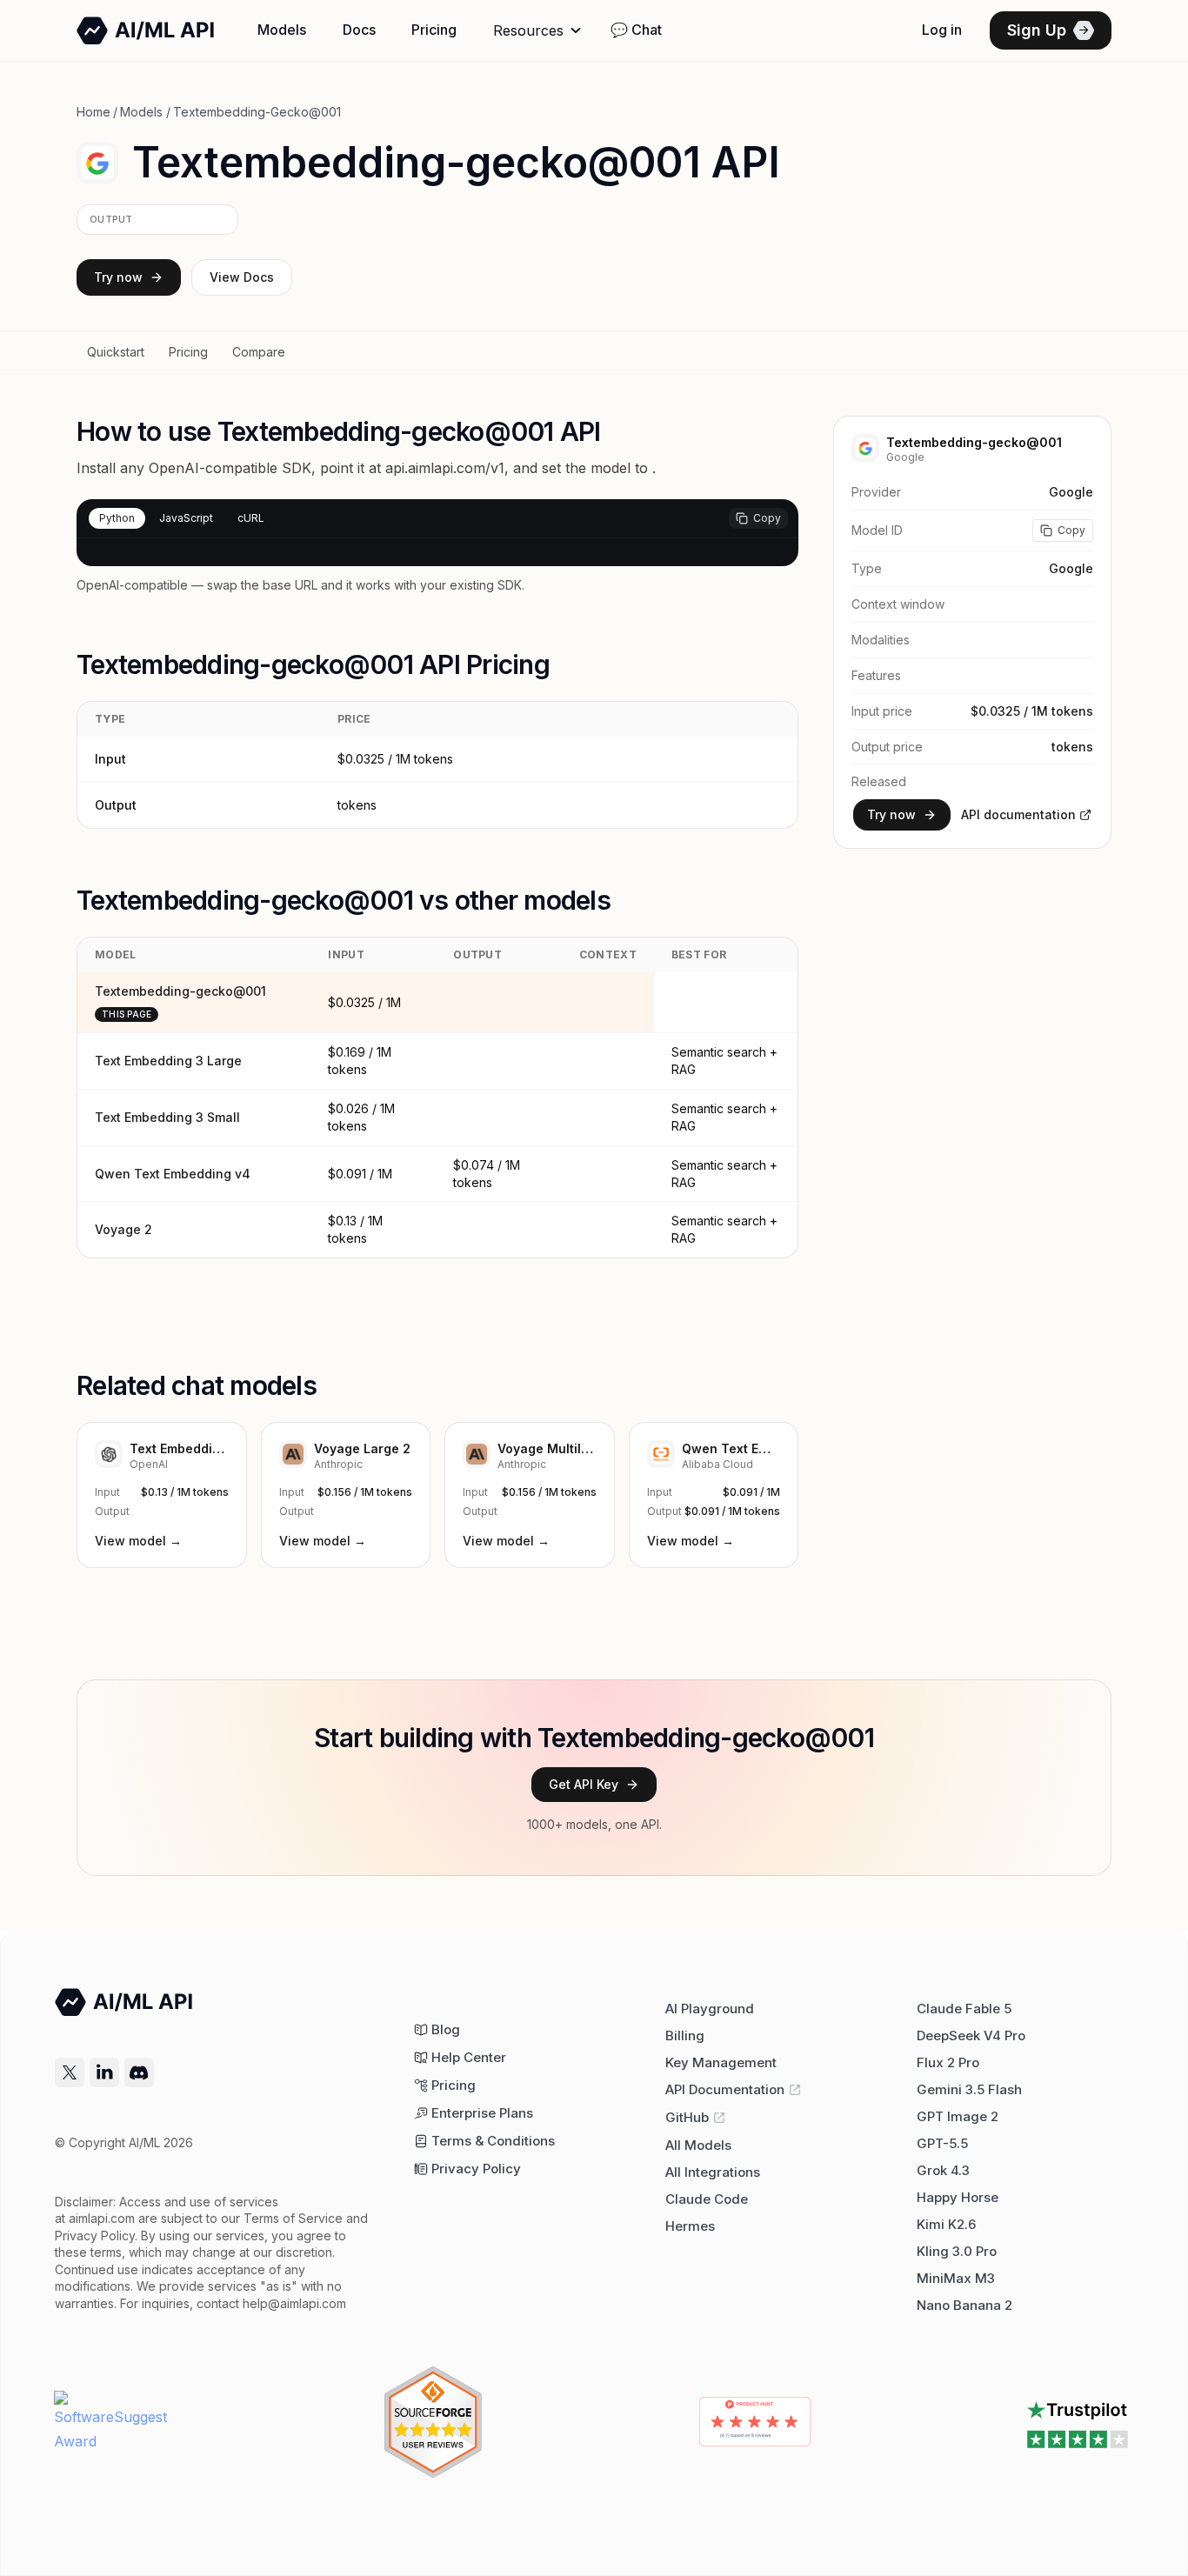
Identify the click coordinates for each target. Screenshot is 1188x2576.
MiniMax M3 (956, 2278)
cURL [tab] (251, 518)
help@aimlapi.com (294, 2303)
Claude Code (707, 2199)
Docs (359, 30)
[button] (539, 30)
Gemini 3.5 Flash (969, 2089)
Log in (942, 30)
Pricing (434, 30)
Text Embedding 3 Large (168, 1061)
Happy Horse (958, 2197)
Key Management (721, 2062)
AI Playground (710, 2009)
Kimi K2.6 (946, 2224)
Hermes (690, 2226)
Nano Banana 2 (964, 2305)
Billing (685, 2035)
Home (93, 112)
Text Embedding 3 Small (167, 1117)
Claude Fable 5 (964, 2009)
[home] (146, 30)
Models (282, 30)
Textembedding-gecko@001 (180, 991)
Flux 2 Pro (948, 2062)
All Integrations (713, 2172)
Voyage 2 (123, 1229)
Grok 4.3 (943, 2170)
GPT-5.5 (942, 2143)
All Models (698, 2145)
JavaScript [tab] (186, 518)
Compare (259, 352)
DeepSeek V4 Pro (971, 2035)
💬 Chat (636, 30)
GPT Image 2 (958, 2116)
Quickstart (116, 352)
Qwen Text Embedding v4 (173, 1174)
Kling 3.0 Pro (957, 2251)
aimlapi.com (102, 2218)
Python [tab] (117, 518)
